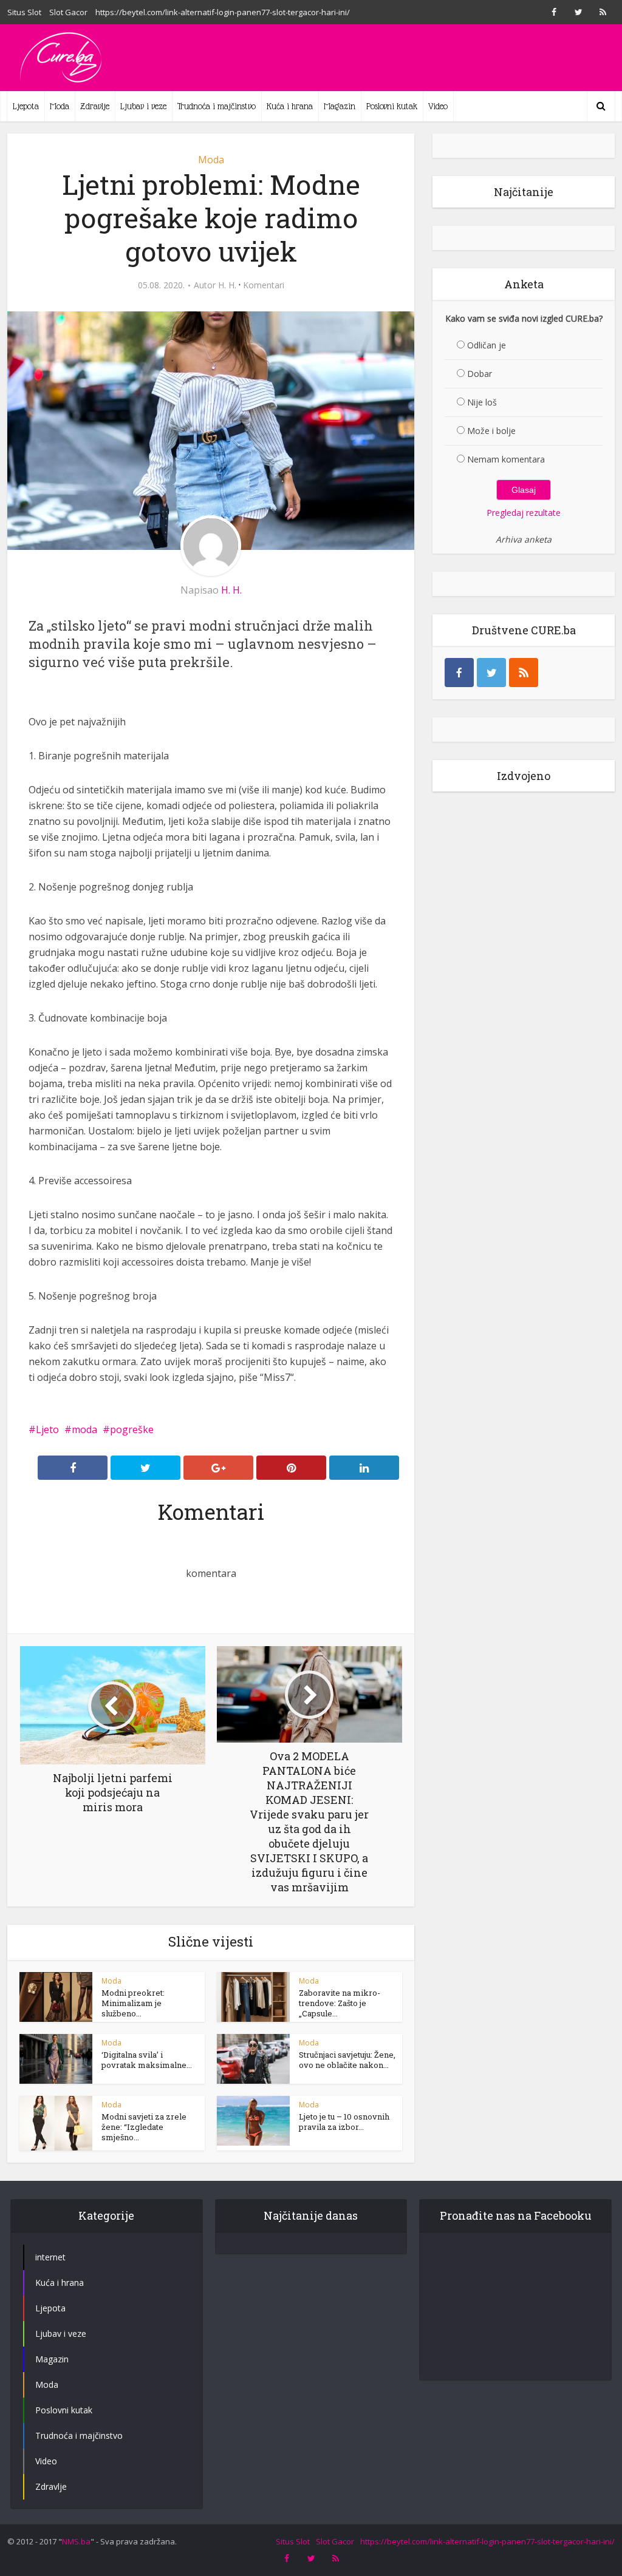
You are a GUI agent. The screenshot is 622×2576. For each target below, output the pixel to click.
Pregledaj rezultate (524, 513)
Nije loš (482, 402)
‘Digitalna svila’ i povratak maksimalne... (147, 2060)
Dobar (480, 374)
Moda (60, 106)
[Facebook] (459, 673)
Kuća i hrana (290, 106)
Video (438, 106)
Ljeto (47, 1429)
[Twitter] (491, 673)
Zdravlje (95, 106)
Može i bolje (491, 431)
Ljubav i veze (143, 106)
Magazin (340, 106)
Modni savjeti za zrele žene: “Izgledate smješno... (144, 2127)
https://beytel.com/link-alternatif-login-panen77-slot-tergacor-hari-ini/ (223, 12)
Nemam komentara (506, 459)
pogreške (132, 1429)
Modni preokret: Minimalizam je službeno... (133, 2003)
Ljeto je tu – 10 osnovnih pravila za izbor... (344, 2122)
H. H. (227, 285)
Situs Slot (24, 12)
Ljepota (26, 106)
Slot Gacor (68, 12)
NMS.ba (76, 2541)
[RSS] (524, 673)
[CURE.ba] (62, 58)
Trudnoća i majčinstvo (217, 106)
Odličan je (487, 345)
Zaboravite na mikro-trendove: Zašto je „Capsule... (340, 2003)
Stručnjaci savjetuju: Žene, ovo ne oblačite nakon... (347, 2060)
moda (84, 1429)
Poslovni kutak (392, 106)
